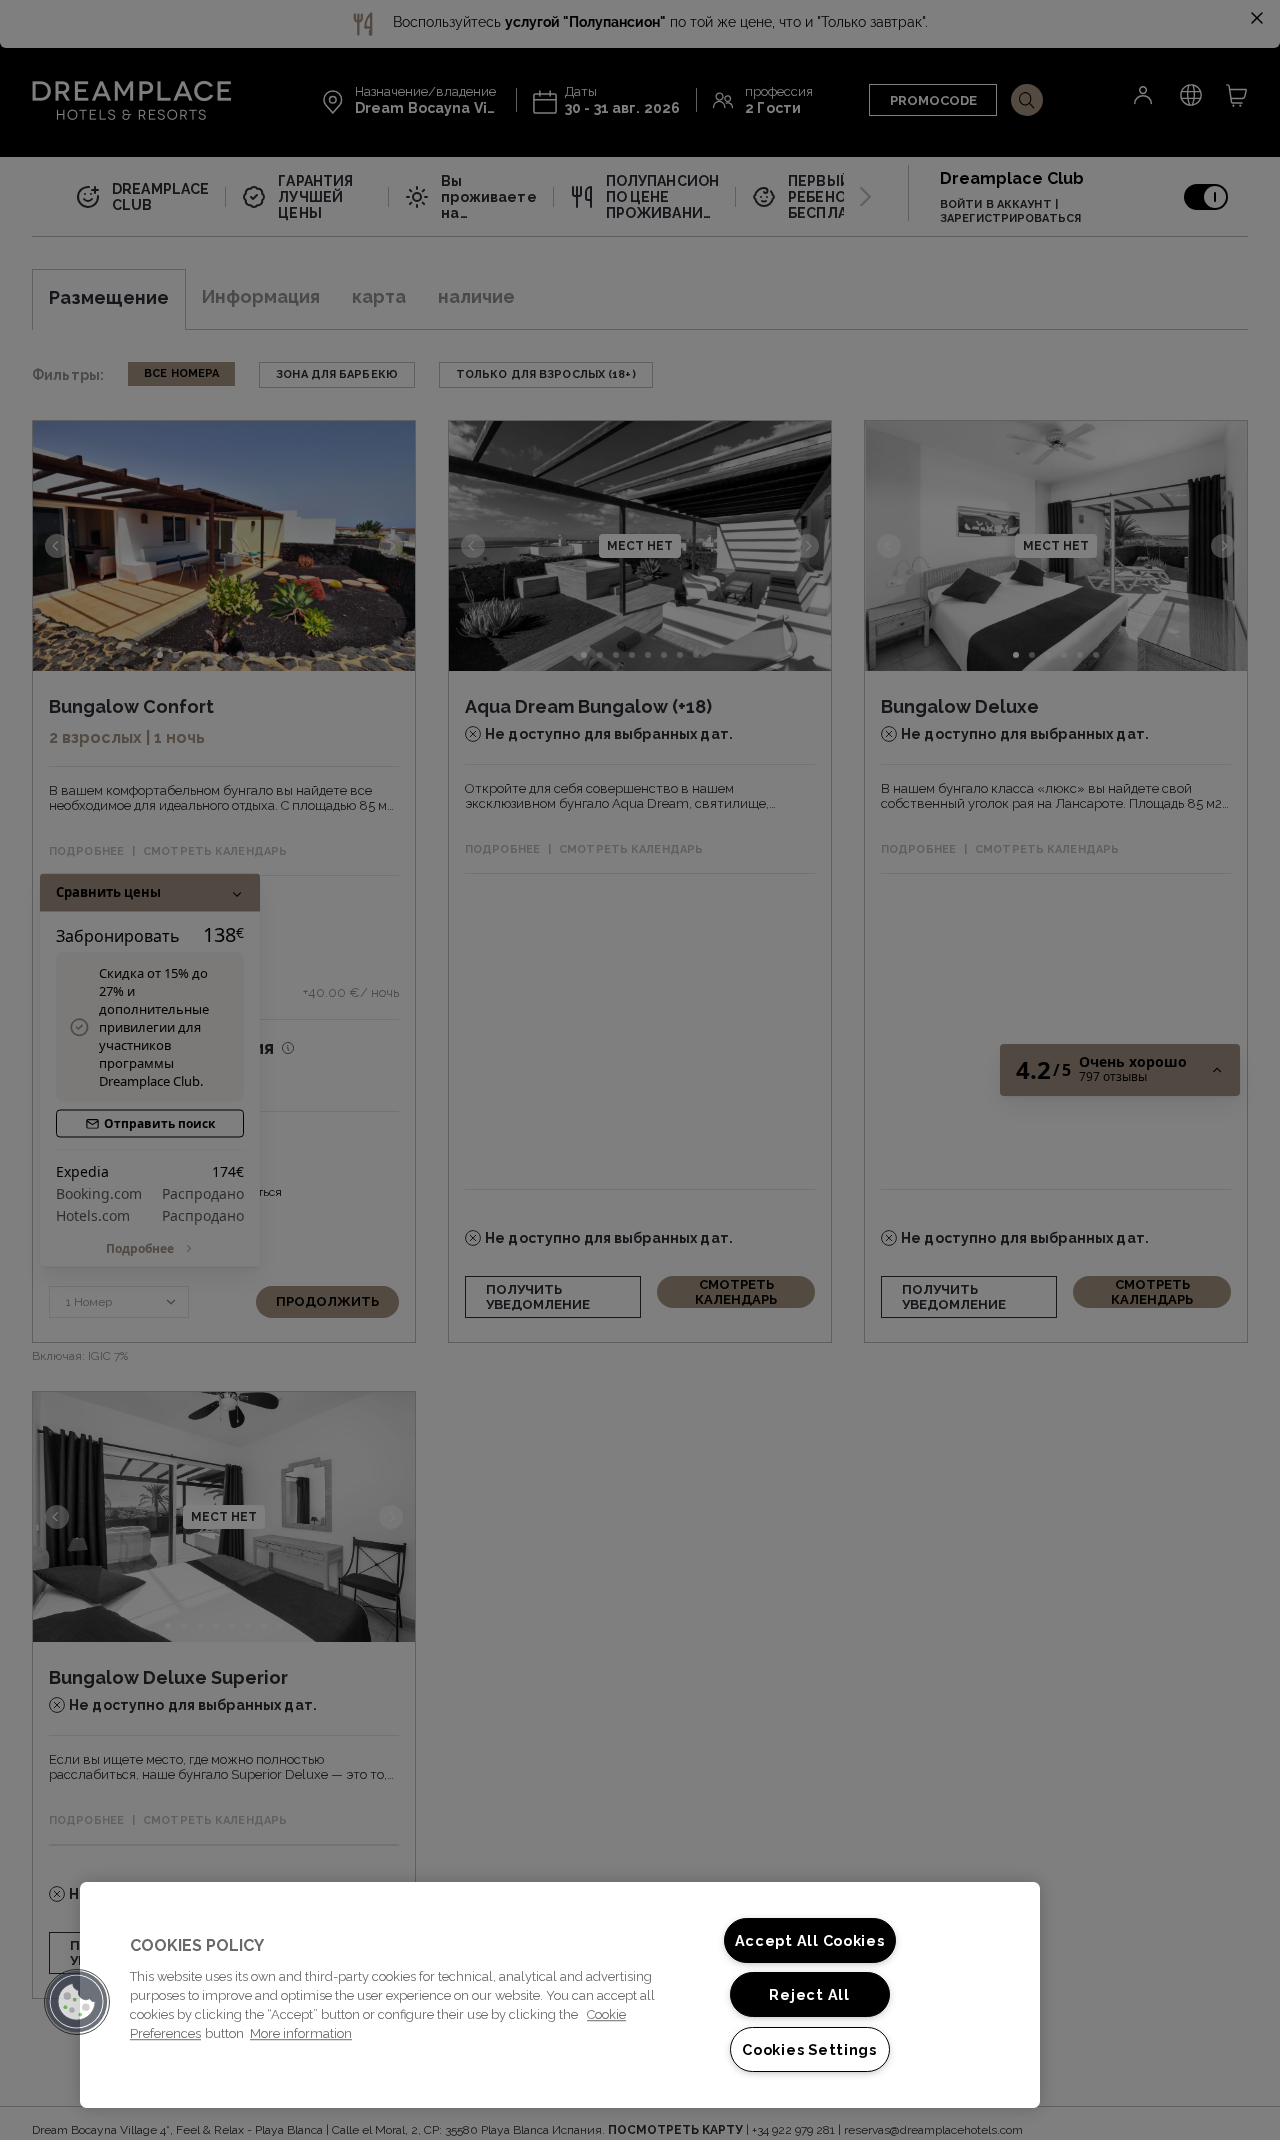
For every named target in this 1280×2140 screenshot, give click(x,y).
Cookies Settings (809, 2049)
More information (301, 2033)
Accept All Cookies (810, 1940)
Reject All (809, 1994)
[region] (560, 1995)
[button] (77, 2002)
